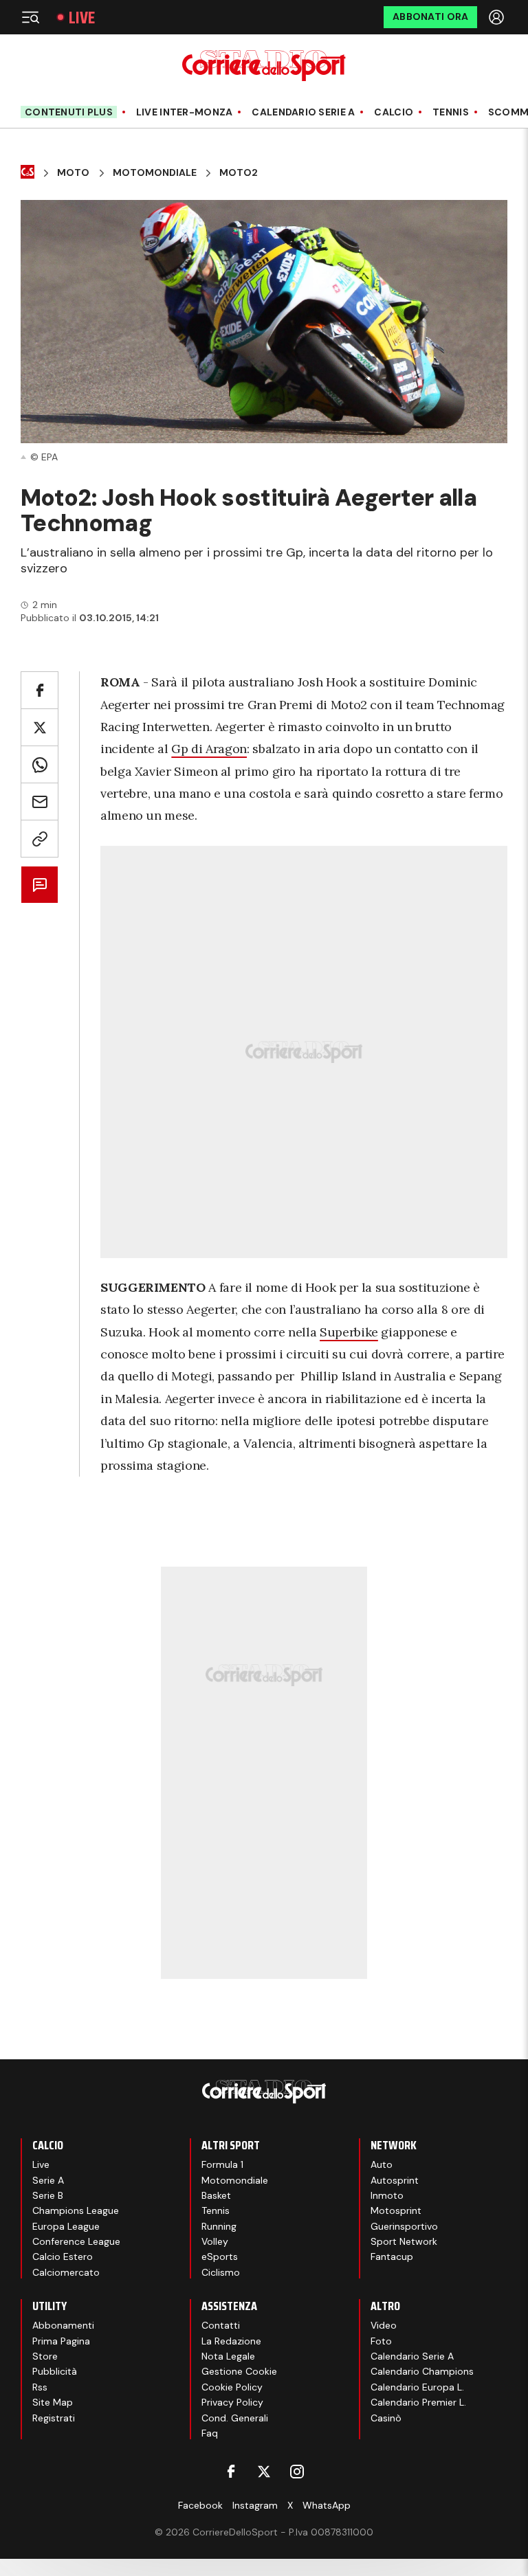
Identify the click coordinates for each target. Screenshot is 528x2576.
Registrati (54, 2418)
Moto (73, 173)
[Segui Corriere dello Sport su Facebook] (231, 2472)
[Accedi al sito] (498, 17)
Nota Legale (228, 2356)
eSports (220, 2256)
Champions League (76, 2210)
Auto (382, 2164)
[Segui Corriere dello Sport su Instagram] (297, 2472)
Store (45, 2356)
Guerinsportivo (404, 2226)
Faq (210, 2433)
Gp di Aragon (209, 749)
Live (82, 18)
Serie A (48, 2180)
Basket (216, 2195)
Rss (40, 2387)
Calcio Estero (63, 2256)
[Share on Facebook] (40, 690)
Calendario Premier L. (418, 2402)
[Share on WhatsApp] (40, 764)
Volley (215, 2241)
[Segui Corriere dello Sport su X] (264, 2472)
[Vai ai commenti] (40, 885)
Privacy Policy (232, 2402)
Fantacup (392, 2256)
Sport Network (404, 2241)
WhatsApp (327, 2505)
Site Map (53, 2402)
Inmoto (387, 2195)
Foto (381, 2341)
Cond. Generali (235, 2418)
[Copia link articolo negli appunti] (40, 839)
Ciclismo (221, 2272)
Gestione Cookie (239, 2371)
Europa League (66, 2226)
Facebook (200, 2505)
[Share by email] (40, 802)
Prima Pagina (61, 2341)
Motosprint (396, 2210)
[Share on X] (40, 727)
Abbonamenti (63, 2325)
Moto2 (239, 173)
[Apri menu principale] (30, 17)
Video (384, 2325)
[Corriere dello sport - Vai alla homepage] (264, 66)
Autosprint (395, 2180)
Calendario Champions (422, 2371)
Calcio (394, 112)
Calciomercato (66, 2272)
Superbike (349, 1332)
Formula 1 (222, 2164)
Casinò (386, 2418)
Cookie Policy (232, 2387)
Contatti (221, 2325)
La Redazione (231, 2341)
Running (219, 2226)
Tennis (451, 112)
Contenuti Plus (69, 112)
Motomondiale (155, 173)
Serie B (48, 2195)
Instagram (255, 2505)
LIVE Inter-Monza (184, 112)
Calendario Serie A (303, 112)
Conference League (76, 2241)
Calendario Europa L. (417, 2387)
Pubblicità (55, 2371)
